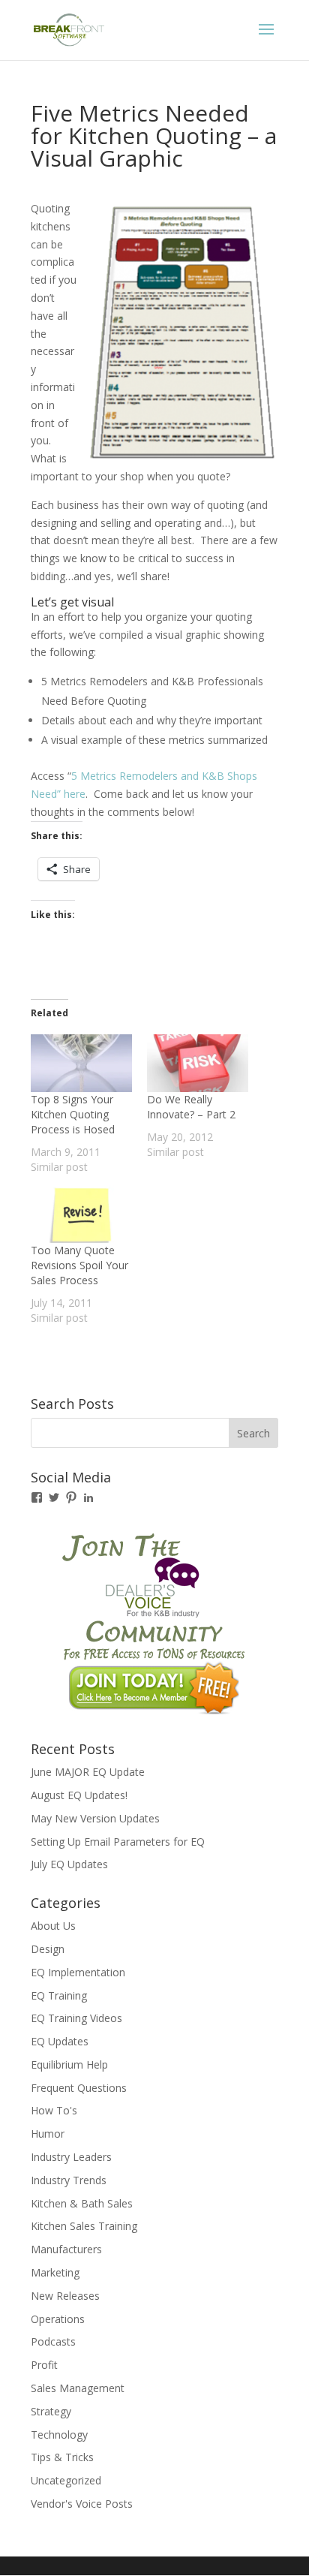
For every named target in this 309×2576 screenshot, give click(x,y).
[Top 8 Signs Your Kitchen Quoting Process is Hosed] (81, 1063)
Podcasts (53, 2341)
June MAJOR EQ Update (88, 1772)
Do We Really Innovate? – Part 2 (191, 1107)
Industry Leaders (71, 2157)
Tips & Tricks (62, 2457)
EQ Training (59, 1995)
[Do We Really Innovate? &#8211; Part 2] (198, 1063)
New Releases (65, 2296)
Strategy (51, 2411)
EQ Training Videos (76, 2018)
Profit (44, 2365)
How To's (54, 2110)
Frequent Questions (79, 2088)
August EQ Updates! (79, 1795)
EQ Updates (60, 2041)
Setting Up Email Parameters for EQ (118, 1842)
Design (48, 1949)
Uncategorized (66, 2480)
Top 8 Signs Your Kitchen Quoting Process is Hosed (73, 1114)
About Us (53, 1926)
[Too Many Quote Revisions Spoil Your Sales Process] (81, 1214)
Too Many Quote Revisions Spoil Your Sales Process (79, 1265)
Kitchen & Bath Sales (82, 2203)
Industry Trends (69, 2180)
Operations (58, 2319)
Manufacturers (66, 2249)
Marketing (55, 2272)
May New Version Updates (95, 1818)
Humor (48, 2134)
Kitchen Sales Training (84, 2226)
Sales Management (78, 2388)
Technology (59, 2435)
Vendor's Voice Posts (82, 2504)
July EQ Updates (69, 1864)
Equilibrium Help (69, 2064)
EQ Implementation (78, 1972)
